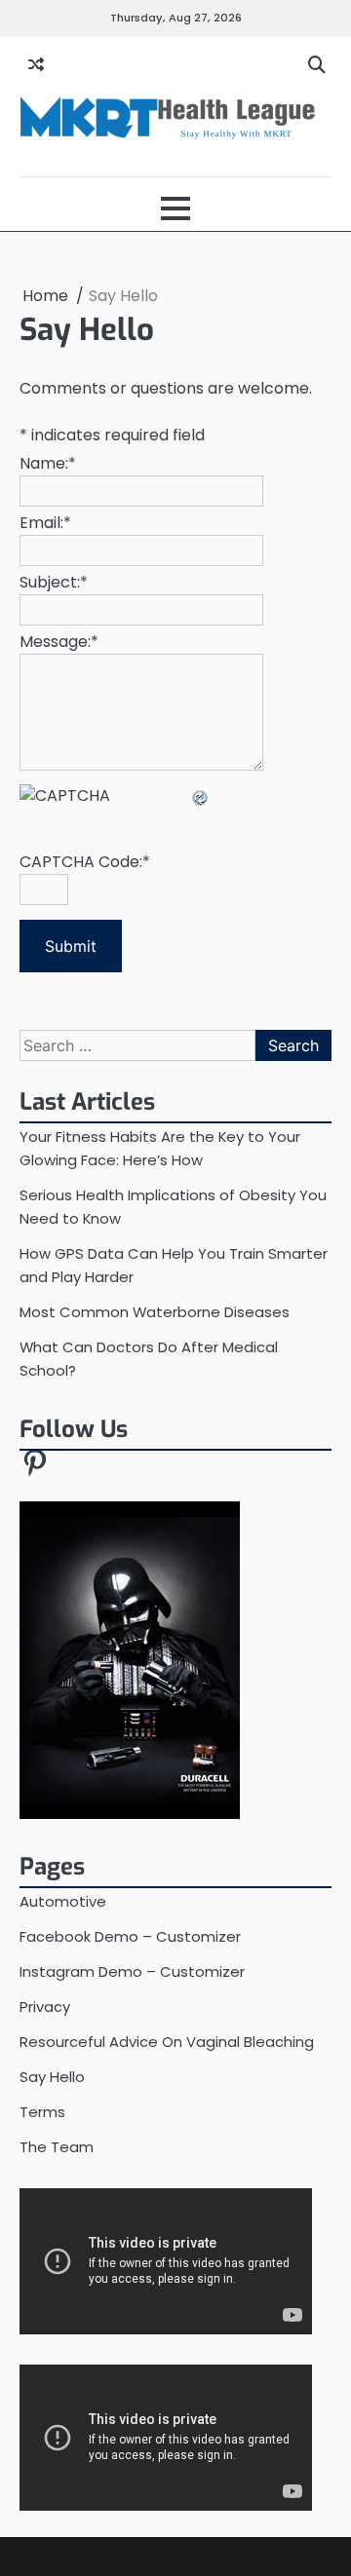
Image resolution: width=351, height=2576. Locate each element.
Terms (42, 2112)
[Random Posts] (36, 65)
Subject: (54, 582)
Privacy (45, 2007)
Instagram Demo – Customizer (132, 1971)
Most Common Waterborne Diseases (155, 1312)
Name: (48, 463)
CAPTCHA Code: (85, 862)
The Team (57, 2147)
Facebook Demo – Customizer (130, 1936)
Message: (59, 642)
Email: (45, 523)
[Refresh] (201, 796)
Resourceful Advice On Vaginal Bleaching (167, 2042)
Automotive (63, 1901)
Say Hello (52, 2077)
